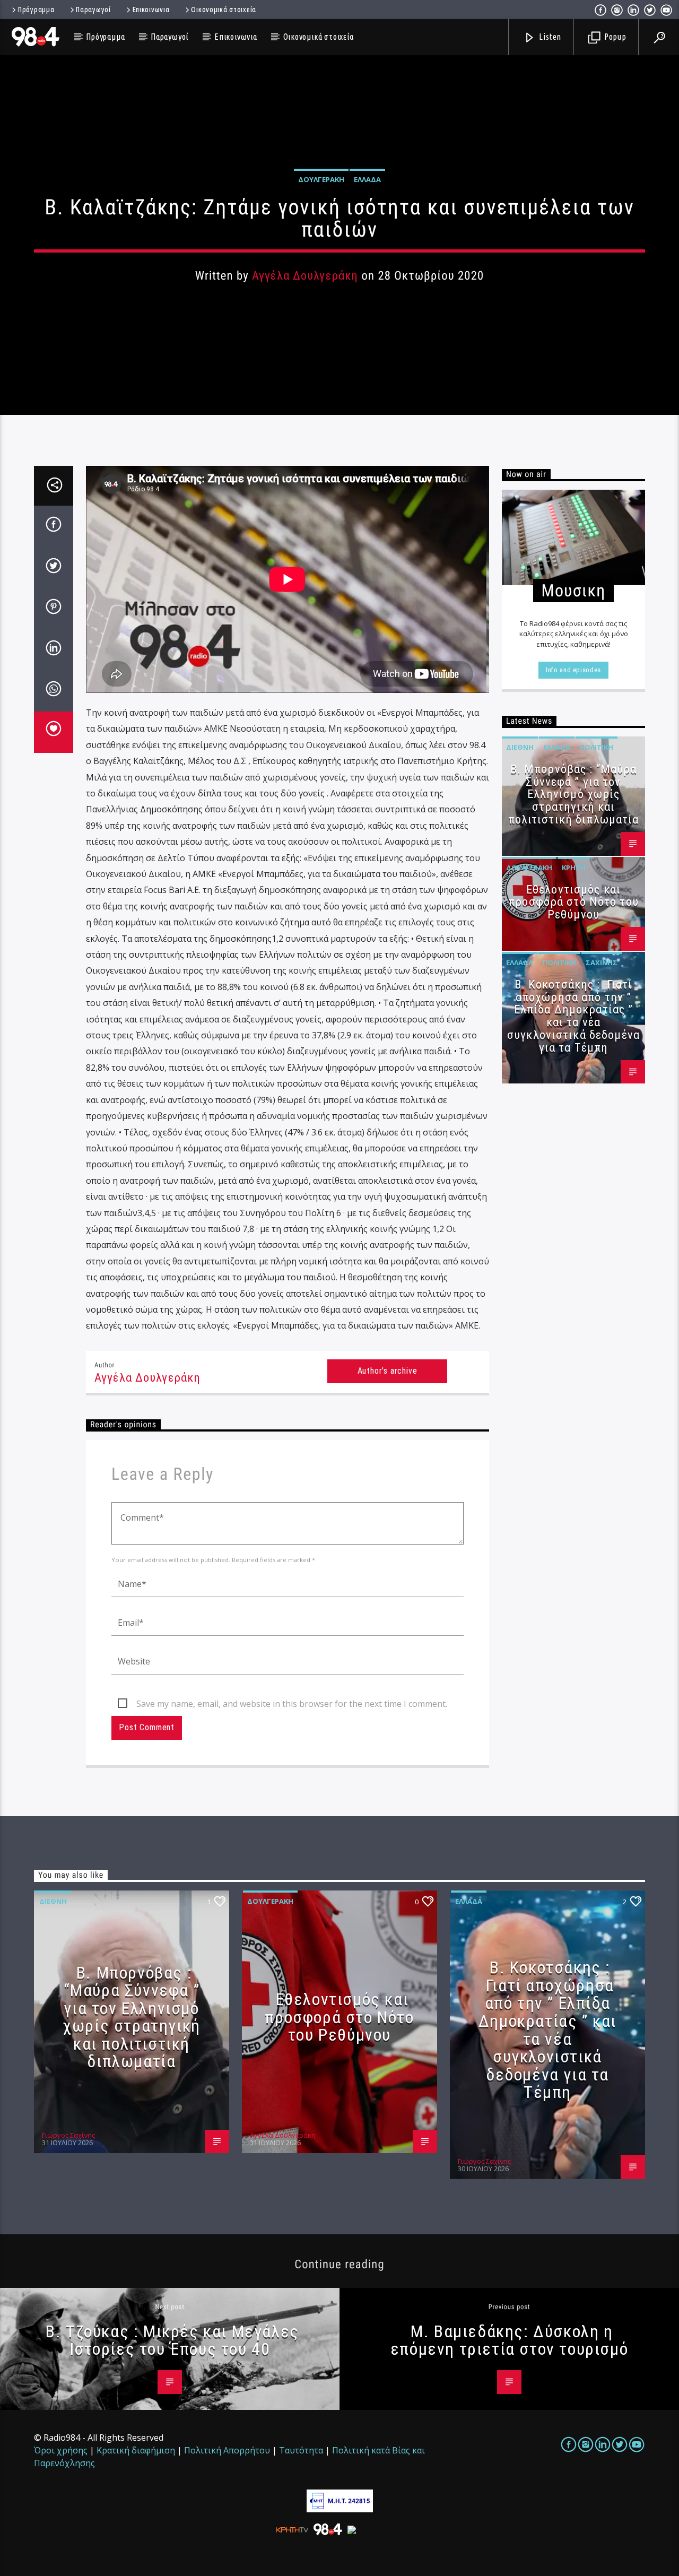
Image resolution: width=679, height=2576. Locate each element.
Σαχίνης (602, 962)
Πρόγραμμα (36, 10)
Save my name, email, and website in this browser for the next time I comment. (292, 1704)
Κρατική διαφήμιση (136, 2450)
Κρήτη (574, 868)
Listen (550, 37)
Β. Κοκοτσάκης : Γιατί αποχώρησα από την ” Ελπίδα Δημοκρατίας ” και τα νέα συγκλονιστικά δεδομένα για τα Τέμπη (573, 1016)
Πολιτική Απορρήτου (227, 2450)
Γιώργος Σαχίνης (68, 2135)
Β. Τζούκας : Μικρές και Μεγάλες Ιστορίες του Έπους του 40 (172, 2340)
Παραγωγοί (93, 10)
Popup (614, 37)
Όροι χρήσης (61, 2450)
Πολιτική (597, 747)
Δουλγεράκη (321, 179)
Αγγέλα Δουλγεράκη (305, 276)
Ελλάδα (367, 179)
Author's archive (388, 1371)
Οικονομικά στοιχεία (224, 10)
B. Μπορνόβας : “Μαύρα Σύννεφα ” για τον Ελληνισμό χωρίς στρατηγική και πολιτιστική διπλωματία (574, 794)
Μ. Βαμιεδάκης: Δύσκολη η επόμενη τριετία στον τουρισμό (509, 2340)
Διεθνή (520, 747)
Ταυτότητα (301, 2450)
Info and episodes (573, 670)
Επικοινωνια (151, 10)
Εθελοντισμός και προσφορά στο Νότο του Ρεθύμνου (573, 902)
